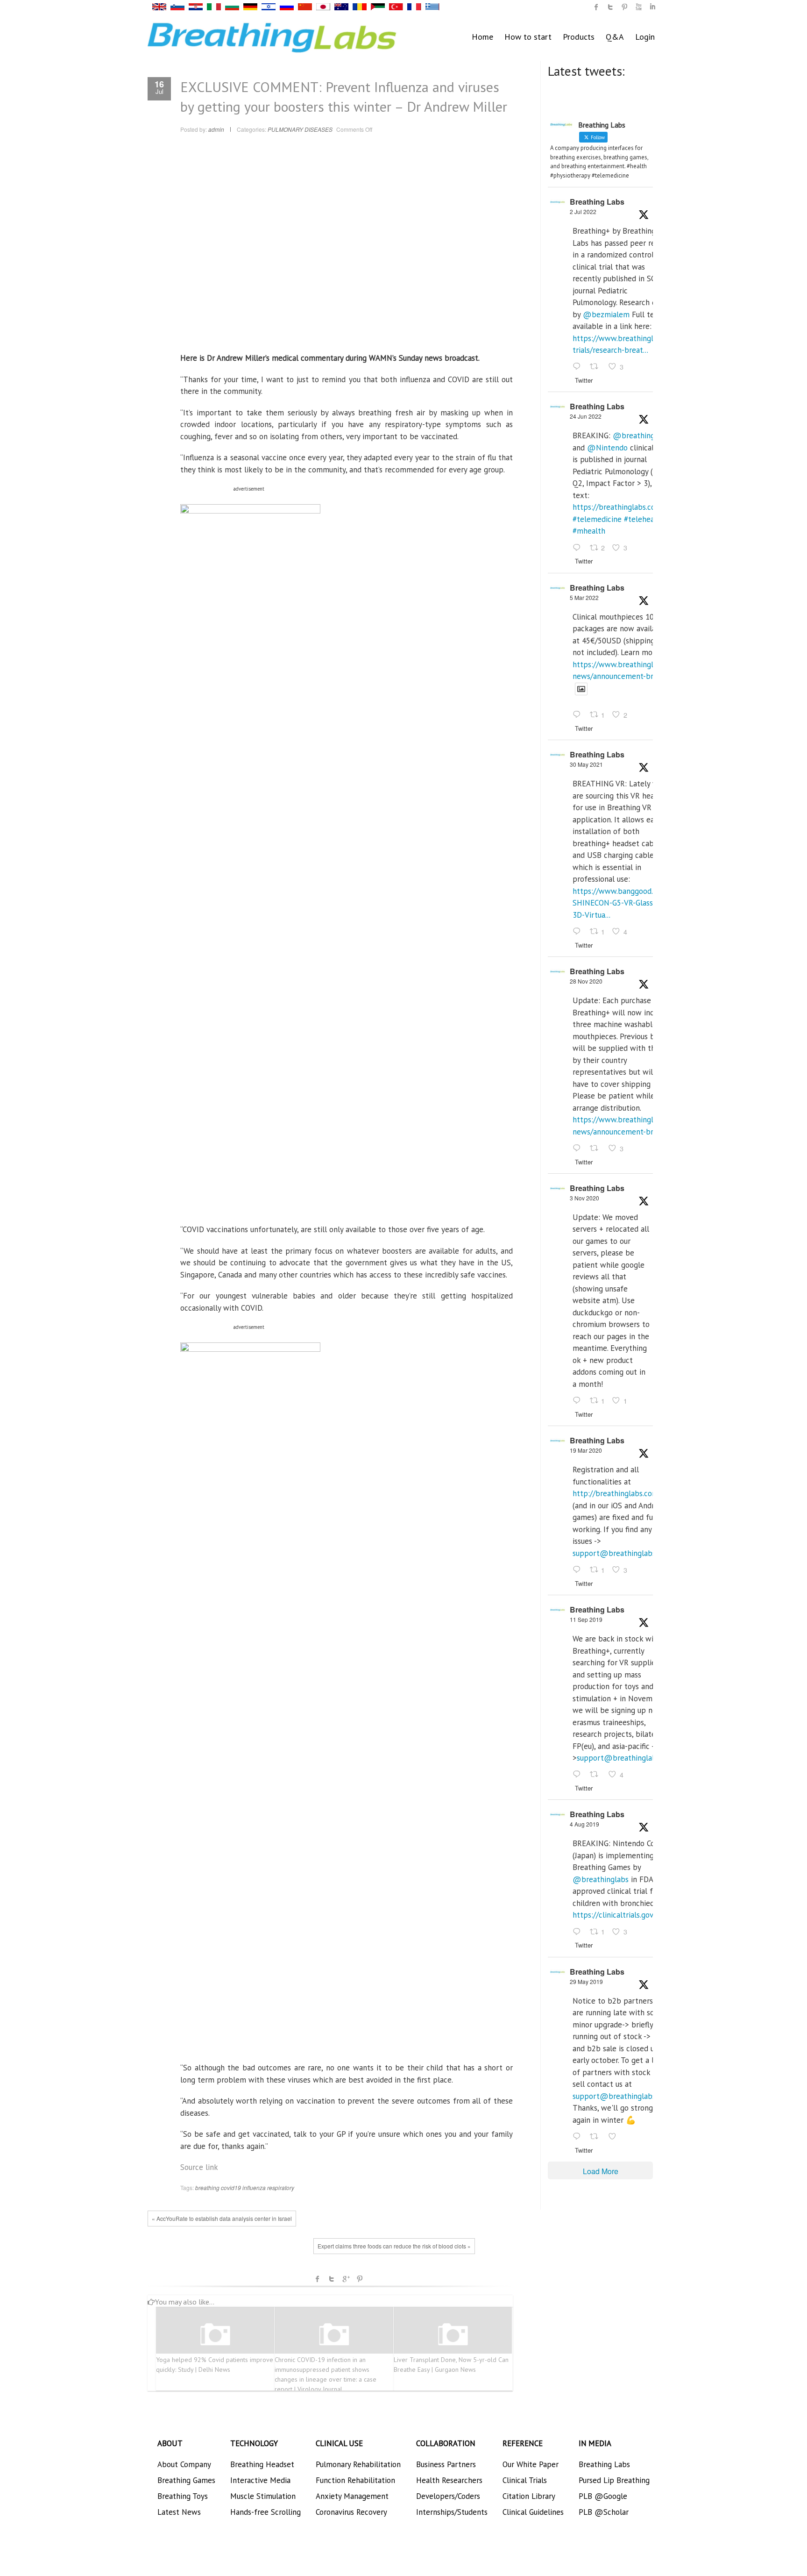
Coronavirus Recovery (351, 2512)
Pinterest (360, 2279)
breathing (207, 2187)
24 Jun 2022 (586, 416)
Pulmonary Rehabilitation (358, 2464)
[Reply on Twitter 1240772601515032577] (579, 1570)
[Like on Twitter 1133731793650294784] (615, 2137)
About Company (184, 2464)
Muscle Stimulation (263, 2496)
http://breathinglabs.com (616, 1493)
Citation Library (529, 2496)
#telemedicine (597, 519)
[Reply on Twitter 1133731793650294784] (579, 2137)
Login (645, 37)
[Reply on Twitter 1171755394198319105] (579, 1775)
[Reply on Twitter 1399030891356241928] (579, 932)
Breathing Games (186, 2480)
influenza (254, 2187)
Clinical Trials (525, 2480)
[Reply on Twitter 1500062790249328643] (579, 715)
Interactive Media (260, 2480)
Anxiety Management (352, 2496)
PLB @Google (603, 2496)
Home (482, 37)
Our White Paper (531, 2464)
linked (652, 7)
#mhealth (589, 531)
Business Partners (446, 2464)
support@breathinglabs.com (622, 1553)
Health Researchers (449, 2480)
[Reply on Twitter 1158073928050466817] (579, 1932)
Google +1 (346, 2279)
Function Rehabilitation (355, 2480)
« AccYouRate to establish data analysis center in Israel (222, 2218)
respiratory (281, 2187)
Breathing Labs (597, 202)
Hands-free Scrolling (265, 2512)
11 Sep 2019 (586, 1619)
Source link (199, 2167)
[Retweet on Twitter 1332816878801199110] (597, 1149)
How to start (528, 37)
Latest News (179, 2512)
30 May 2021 (586, 764)
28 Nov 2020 (586, 981)
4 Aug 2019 (584, 1824)
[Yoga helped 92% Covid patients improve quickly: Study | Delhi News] (215, 2335)
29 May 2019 (586, 1981)
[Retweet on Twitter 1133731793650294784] (597, 2137)
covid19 (231, 2187)
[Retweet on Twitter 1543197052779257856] (597, 367)
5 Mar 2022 (584, 597)
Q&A (615, 37)
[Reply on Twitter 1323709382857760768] (579, 1401)
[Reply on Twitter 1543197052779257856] (579, 367)
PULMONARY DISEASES (300, 129)
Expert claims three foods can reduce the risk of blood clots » (394, 2246)
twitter (610, 7)
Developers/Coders (448, 2496)
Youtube (638, 7)
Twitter (332, 2279)
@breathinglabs (641, 435)
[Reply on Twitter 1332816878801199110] (579, 1149)
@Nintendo (607, 448)
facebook (318, 2279)
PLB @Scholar (604, 2512)
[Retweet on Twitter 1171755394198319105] (597, 1775)
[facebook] (596, 7)
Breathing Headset (262, 2464)
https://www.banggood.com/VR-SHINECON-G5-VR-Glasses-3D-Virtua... (627, 903)
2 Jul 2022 (583, 211)
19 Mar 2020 (586, 1450)
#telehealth (644, 519)
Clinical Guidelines (533, 2512)
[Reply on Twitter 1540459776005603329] (579, 548)
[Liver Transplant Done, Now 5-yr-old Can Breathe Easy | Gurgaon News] (453, 2335)
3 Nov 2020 (584, 1198)
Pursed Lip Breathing (614, 2480)
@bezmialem (606, 314)
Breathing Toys (183, 2496)
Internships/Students (452, 2512)
